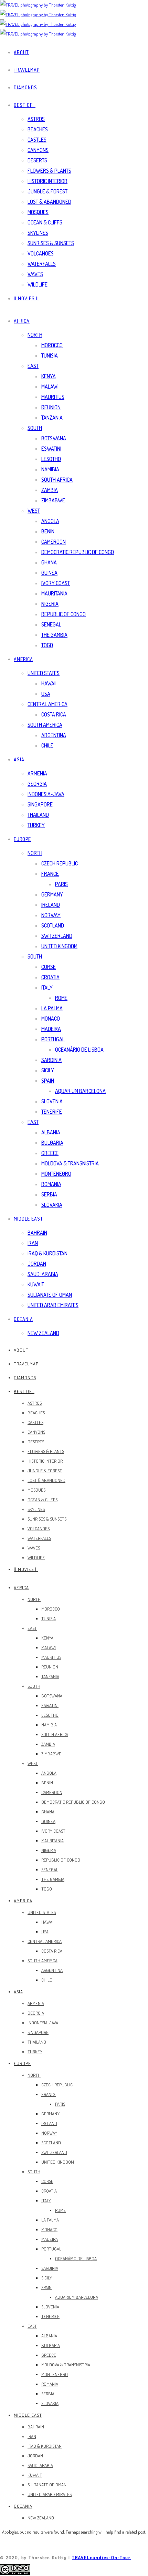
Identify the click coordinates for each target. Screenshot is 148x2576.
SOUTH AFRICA (57, 480)
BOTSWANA (54, 438)
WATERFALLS (42, 264)
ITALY (47, 988)
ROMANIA (51, 1184)
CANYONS (38, 150)
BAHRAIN (37, 1233)
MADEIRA (51, 1029)
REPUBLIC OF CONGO (64, 614)
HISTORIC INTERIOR (47, 181)
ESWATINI (51, 449)
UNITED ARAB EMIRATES (53, 1305)
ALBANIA (51, 1132)
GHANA (49, 562)
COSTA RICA (54, 714)
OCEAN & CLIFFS (45, 222)
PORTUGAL (53, 1039)
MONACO (51, 1019)
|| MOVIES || (26, 298)
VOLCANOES (41, 253)
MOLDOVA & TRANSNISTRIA (70, 1163)
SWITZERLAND (57, 936)
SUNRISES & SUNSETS (51, 243)
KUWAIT (36, 1284)
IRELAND (51, 905)
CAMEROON (54, 542)
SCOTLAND (53, 925)
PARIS (61, 884)
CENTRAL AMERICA (47, 704)
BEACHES (38, 129)
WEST (34, 511)
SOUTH (35, 428)
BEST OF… (25, 105)
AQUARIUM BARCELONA (80, 1091)
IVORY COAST (56, 583)
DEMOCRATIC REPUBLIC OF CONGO (78, 552)
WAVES (35, 274)
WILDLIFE (38, 284)
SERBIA (49, 1194)
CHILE (47, 745)
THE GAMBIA (54, 635)
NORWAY (51, 915)
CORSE (49, 967)
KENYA (49, 376)
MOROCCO (52, 345)
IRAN (33, 1243)
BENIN (48, 531)
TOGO (47, 645)
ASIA (19, 759)
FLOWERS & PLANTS (49, 171)
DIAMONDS (25, 87)
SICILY (48, 1070)
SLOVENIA (52, 1101)
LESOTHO (51, 459)
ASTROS (36, 119)
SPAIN (48, 1081)
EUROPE (22, 839)
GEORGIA (37, 784)
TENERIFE (52, 1112)
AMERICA (23, 659)
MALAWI (50, 387)
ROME (61, 998)
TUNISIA (50, 355)
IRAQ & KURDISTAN (47, 1253)
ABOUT (21, 52)
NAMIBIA (50, 469)
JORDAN (37, 1264)
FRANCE (50, 874)
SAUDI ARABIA (43, 1274)
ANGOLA (50, 521)
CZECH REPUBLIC (60, 863)
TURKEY (36, 825)
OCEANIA (23, 1319)
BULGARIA (52, 1143)
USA (46, 694)
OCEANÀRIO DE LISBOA (79, 1050)
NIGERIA (50, 604)
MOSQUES (38, 212)
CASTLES (37, 140)
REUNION (51, 407)
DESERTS (37, 160)
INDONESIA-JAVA (46, 794)
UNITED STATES (44, 673)
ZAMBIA (50, 490)
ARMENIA (37, 773)
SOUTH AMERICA (45, 725)
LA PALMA (52, 1008)
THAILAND (38, 815)
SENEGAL (51, 624)
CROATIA (50, 977)
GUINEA (49, 573)
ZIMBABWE (53, 500)
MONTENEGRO (56, 1174)
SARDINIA (51, 1060)
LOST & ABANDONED (49, 202)
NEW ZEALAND (43, 1333)
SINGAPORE (40, 804)
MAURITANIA (54, 593)
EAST (33, 366)
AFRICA (22, 321)
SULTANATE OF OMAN (50, 1295)
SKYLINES (38, 233)
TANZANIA (52, 418)
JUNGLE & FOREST (47, 191)
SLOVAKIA (52, 1205)
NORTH (35, 335)
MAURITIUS (53, 397)
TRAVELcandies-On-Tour (101, 2557)
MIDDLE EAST (28, 1219)
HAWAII (49, 683)
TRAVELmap (27, 70)
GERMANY (52, 894)
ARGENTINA (54, 735)
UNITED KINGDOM (59, 946)
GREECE (50, 1153)
